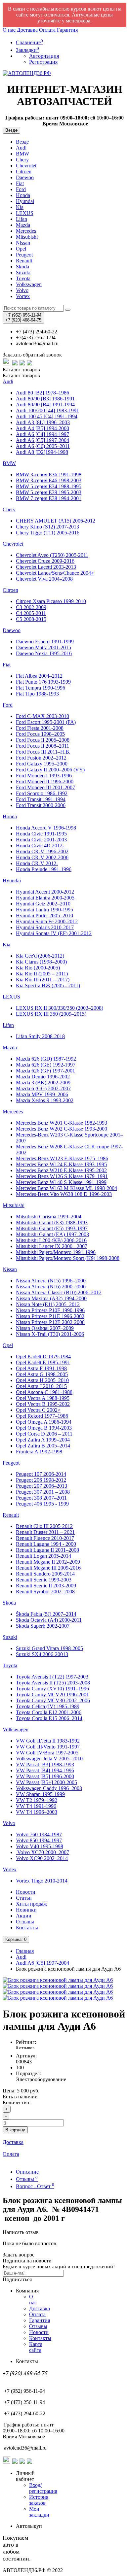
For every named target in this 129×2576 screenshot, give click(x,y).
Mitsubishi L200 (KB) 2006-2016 (51, 1240)
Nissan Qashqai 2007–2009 (45, 1328)
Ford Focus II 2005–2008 (43, 740)
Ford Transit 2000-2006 (41, 805)
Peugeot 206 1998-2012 (41, 1480)
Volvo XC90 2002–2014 (42, 1858)
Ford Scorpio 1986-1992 (42, 793)
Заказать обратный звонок (32, 355)
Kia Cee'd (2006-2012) (40, 956)
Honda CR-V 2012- (37, 863)
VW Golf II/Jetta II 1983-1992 (48, 1741)
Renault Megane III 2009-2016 (48, 1568)
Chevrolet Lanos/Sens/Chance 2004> (55, 573)
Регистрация (43, 62)
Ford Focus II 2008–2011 (43, 746)
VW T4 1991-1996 (36, 1806)
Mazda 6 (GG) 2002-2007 (43, 1088)
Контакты (27, 1928)
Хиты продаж (31, 1904)
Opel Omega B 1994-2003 (44, 1428)
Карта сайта (36, 2347)
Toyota (23, 278)
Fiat (20, 183)
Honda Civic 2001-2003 (41, 840)
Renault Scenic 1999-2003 (44, 1580)
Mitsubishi (27, 237)
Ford (21, 189)
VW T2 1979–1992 (37, 1800)
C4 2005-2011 (31, 613)
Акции (24, 1916)
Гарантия (67, 30)
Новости (26, 1892)
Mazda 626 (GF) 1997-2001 (45, 1071)
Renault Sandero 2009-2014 (45, 1574)
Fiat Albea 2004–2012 (39, 676)
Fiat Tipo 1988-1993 (37, 694)
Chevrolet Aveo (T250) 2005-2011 (52, 555)
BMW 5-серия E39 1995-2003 (49, 492)
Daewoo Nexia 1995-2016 (44, 653)
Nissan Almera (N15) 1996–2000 (51, 1281)
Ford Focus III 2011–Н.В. (43, 752)
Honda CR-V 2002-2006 (42, 857)
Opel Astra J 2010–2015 (41, 1386)
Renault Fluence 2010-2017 (45, 1538)
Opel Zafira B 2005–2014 (43, 1446)
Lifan (21, 219)
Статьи (24, 1898)
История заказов (39, 2500)
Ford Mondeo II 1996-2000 (45, 781)
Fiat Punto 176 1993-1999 (43, 682)
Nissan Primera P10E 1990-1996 (50, 1310)
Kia (20, 207)
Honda (23, 195)
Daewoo (25, 177)
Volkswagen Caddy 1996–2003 (49, 1788)
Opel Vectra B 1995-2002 (43, 1404)
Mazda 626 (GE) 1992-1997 (46, 1065)
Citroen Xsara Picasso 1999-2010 (51, 601)
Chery (22, 160)
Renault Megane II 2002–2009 (48, 1562)
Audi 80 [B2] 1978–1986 (43, 393)
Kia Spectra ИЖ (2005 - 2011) (48, 985)
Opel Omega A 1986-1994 (44, 1422)
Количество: (17, 2102)
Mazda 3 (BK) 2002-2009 (43, 1083)
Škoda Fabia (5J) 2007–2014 (46, 1614)
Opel (21, 249)
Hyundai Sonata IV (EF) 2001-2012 (54, 933)
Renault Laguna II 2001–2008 (47, 1550)
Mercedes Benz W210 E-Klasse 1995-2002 (61, 1170)
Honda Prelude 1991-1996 (44, 869)
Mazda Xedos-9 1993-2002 (45, 1100)
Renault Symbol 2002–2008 (45, 1592)
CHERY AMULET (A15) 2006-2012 (56, 521)
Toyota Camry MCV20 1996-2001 (52, 1695)
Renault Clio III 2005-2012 (44, 1526)
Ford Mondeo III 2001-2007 (45, 787)
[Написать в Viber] (22, 364)
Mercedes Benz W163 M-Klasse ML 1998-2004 (66, 1188)
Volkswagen (29, 284)
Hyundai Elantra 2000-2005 (45, 898)
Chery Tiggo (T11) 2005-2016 (48, 533)
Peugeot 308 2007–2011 (41, 1498)
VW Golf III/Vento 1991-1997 (48, 1747)
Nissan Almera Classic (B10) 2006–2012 (59, 1292)
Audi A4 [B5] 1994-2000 (43, 428)
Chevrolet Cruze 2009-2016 (45, 561)
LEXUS (25, 213)
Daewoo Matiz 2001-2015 (43, 647)
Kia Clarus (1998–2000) (41, 962)
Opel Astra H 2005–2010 (42, 1380)
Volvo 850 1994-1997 (39, 1840)
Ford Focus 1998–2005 (40, 734)
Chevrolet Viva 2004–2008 (44, 579)
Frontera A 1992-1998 (39, 1452)
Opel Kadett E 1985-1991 (43, 1362)
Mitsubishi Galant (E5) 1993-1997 (52, 1228)
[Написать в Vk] (30, 364)
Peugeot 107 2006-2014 (41, 1474)
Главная (25, 1951)
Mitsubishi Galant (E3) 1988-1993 (52, 1222)
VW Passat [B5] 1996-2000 (45, 1776)
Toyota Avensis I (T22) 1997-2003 (52, 1677)
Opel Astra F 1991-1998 (41, 1368)
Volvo (22, 290)
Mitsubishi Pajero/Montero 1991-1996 (56, 1252)
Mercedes (26, 231)
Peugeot (24, 255)
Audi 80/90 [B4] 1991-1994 (45, 405)
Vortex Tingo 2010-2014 (42, 1881)
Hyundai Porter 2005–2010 (44, 915)
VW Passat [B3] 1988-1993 (45, 1764)
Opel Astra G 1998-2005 (42, 1374)
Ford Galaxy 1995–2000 (42, 764)
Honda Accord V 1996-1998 (46, 828)
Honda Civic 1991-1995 (41, 834)
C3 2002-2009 (31, 607)
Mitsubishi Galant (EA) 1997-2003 (52, 1234)
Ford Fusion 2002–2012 (41, 758)
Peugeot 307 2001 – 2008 (43, 1492)
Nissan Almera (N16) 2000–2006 (51, 1287)
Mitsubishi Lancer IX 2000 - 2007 (52, 1246)
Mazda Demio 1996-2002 (43, 1077)
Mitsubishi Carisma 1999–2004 (49, 1217)
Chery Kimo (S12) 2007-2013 (47, 527)
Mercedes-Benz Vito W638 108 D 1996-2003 (64, 1194)
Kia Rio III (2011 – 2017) (43, 980)
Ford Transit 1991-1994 (41, 799)
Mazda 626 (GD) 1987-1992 (46, 1059)
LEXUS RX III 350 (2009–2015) (51, 1014)
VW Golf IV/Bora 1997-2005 (47, 1753)
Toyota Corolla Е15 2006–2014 (49, 1718)
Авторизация (44, 56)
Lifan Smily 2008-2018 (40, 1036)
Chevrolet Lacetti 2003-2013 (46, 567)
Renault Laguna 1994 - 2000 (46, 1544)
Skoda (22, 267)
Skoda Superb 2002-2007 (43, 1626)
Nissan (23, 243)
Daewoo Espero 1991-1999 (45, 642)
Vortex (23, 296)
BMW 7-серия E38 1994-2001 (49, 498)
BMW (22, 154)
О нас (9, 30)
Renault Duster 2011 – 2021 (45, 1532)
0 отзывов (25, 2048)
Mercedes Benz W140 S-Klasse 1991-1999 (61, 1182)
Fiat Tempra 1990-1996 (41, 688)
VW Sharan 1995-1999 (40, 1794)
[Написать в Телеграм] (15, 364)
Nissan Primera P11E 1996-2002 (50, 1316)
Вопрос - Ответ (35, 2186)
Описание (27, 2172)
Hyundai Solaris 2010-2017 (45, 927)
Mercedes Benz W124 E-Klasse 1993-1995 (61, 1164)
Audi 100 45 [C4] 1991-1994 (47, 416)
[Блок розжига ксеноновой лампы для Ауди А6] (58, 1980)
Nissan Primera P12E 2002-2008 (50, 1322)
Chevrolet (26, 166)
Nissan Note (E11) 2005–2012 (48, 1304)
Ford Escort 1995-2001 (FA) (46, 722)
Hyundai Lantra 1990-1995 (44, 910)
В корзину (15, 2130)
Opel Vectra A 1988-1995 (43, 1398)
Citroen (24, 171)
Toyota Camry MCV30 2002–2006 (53, 1700)
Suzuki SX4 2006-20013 (42, 1654)
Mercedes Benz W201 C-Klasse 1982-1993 (62, 1123)
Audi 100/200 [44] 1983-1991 (47, 410)
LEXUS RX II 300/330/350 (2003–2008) (60, 1008)
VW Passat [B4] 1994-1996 (45, 1770)
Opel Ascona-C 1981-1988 (44, 1392)
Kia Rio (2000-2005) (38, 968)
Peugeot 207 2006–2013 (42, 1486)
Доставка (27, 30)
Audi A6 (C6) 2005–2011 (43, 446)
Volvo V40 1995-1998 (40, 1846)
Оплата (47, 30)
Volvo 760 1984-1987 (39, 1834)
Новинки (26, 1910)
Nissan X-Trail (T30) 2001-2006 (50, 1334)
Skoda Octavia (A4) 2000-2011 (49, 1620)
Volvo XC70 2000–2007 (43, 1852)
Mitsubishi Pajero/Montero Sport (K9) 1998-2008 (68, 1258)
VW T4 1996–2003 (37, 1812)
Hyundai (25, 201)
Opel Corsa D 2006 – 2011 (44, 1434)
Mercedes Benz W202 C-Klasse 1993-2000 (62, 1129)
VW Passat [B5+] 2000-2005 (46, 1782)
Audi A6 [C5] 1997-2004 (43, 440)
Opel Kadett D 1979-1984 (43, 1356)
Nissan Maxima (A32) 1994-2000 (51, 1298)
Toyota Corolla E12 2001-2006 (49, 1712)
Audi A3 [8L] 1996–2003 (43, 422)
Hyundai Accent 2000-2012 (45, 892)
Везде (22, 142)
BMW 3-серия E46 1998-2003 (49, 480)
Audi (21, 148)
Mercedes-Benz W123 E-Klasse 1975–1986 (62, 1158)
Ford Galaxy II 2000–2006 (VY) (50, 770)
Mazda (23, 225)
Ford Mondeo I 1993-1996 (44, 776)
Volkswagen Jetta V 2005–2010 (49, 1759)
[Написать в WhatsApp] (7, 364)
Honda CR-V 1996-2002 (42, 851)
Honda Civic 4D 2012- (40, 846)
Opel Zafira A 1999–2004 (43, 1440)
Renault (24, 261)
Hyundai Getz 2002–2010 (43, 904)
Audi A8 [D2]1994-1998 (42, 452)
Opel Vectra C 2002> (38, 1410)
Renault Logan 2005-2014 (43, 1556)
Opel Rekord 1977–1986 (42, 1416)
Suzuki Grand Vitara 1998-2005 (49, 1648)
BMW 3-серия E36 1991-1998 (49, 475)
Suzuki (23, 272)
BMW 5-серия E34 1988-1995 (49, 486)
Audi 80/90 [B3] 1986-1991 (45, 399)
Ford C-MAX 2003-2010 (43, 716)
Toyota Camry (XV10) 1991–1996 (52, 1689)
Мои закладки (39, 2512)
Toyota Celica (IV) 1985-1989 (48, 1706)
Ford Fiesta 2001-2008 (40, 728)
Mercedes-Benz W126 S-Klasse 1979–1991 (62, 1176)
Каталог (21, 375)
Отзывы (25, 1922)
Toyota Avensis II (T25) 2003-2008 (53, 1683)
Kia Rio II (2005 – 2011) (42, 974)
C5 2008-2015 (31, 619)
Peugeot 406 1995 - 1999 (42, 1504)
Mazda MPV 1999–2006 (42, 1094)
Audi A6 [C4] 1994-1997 (43, 434)
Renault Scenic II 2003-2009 (46, 1586)
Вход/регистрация (43, 2488)
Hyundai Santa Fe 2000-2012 (47, 921)
